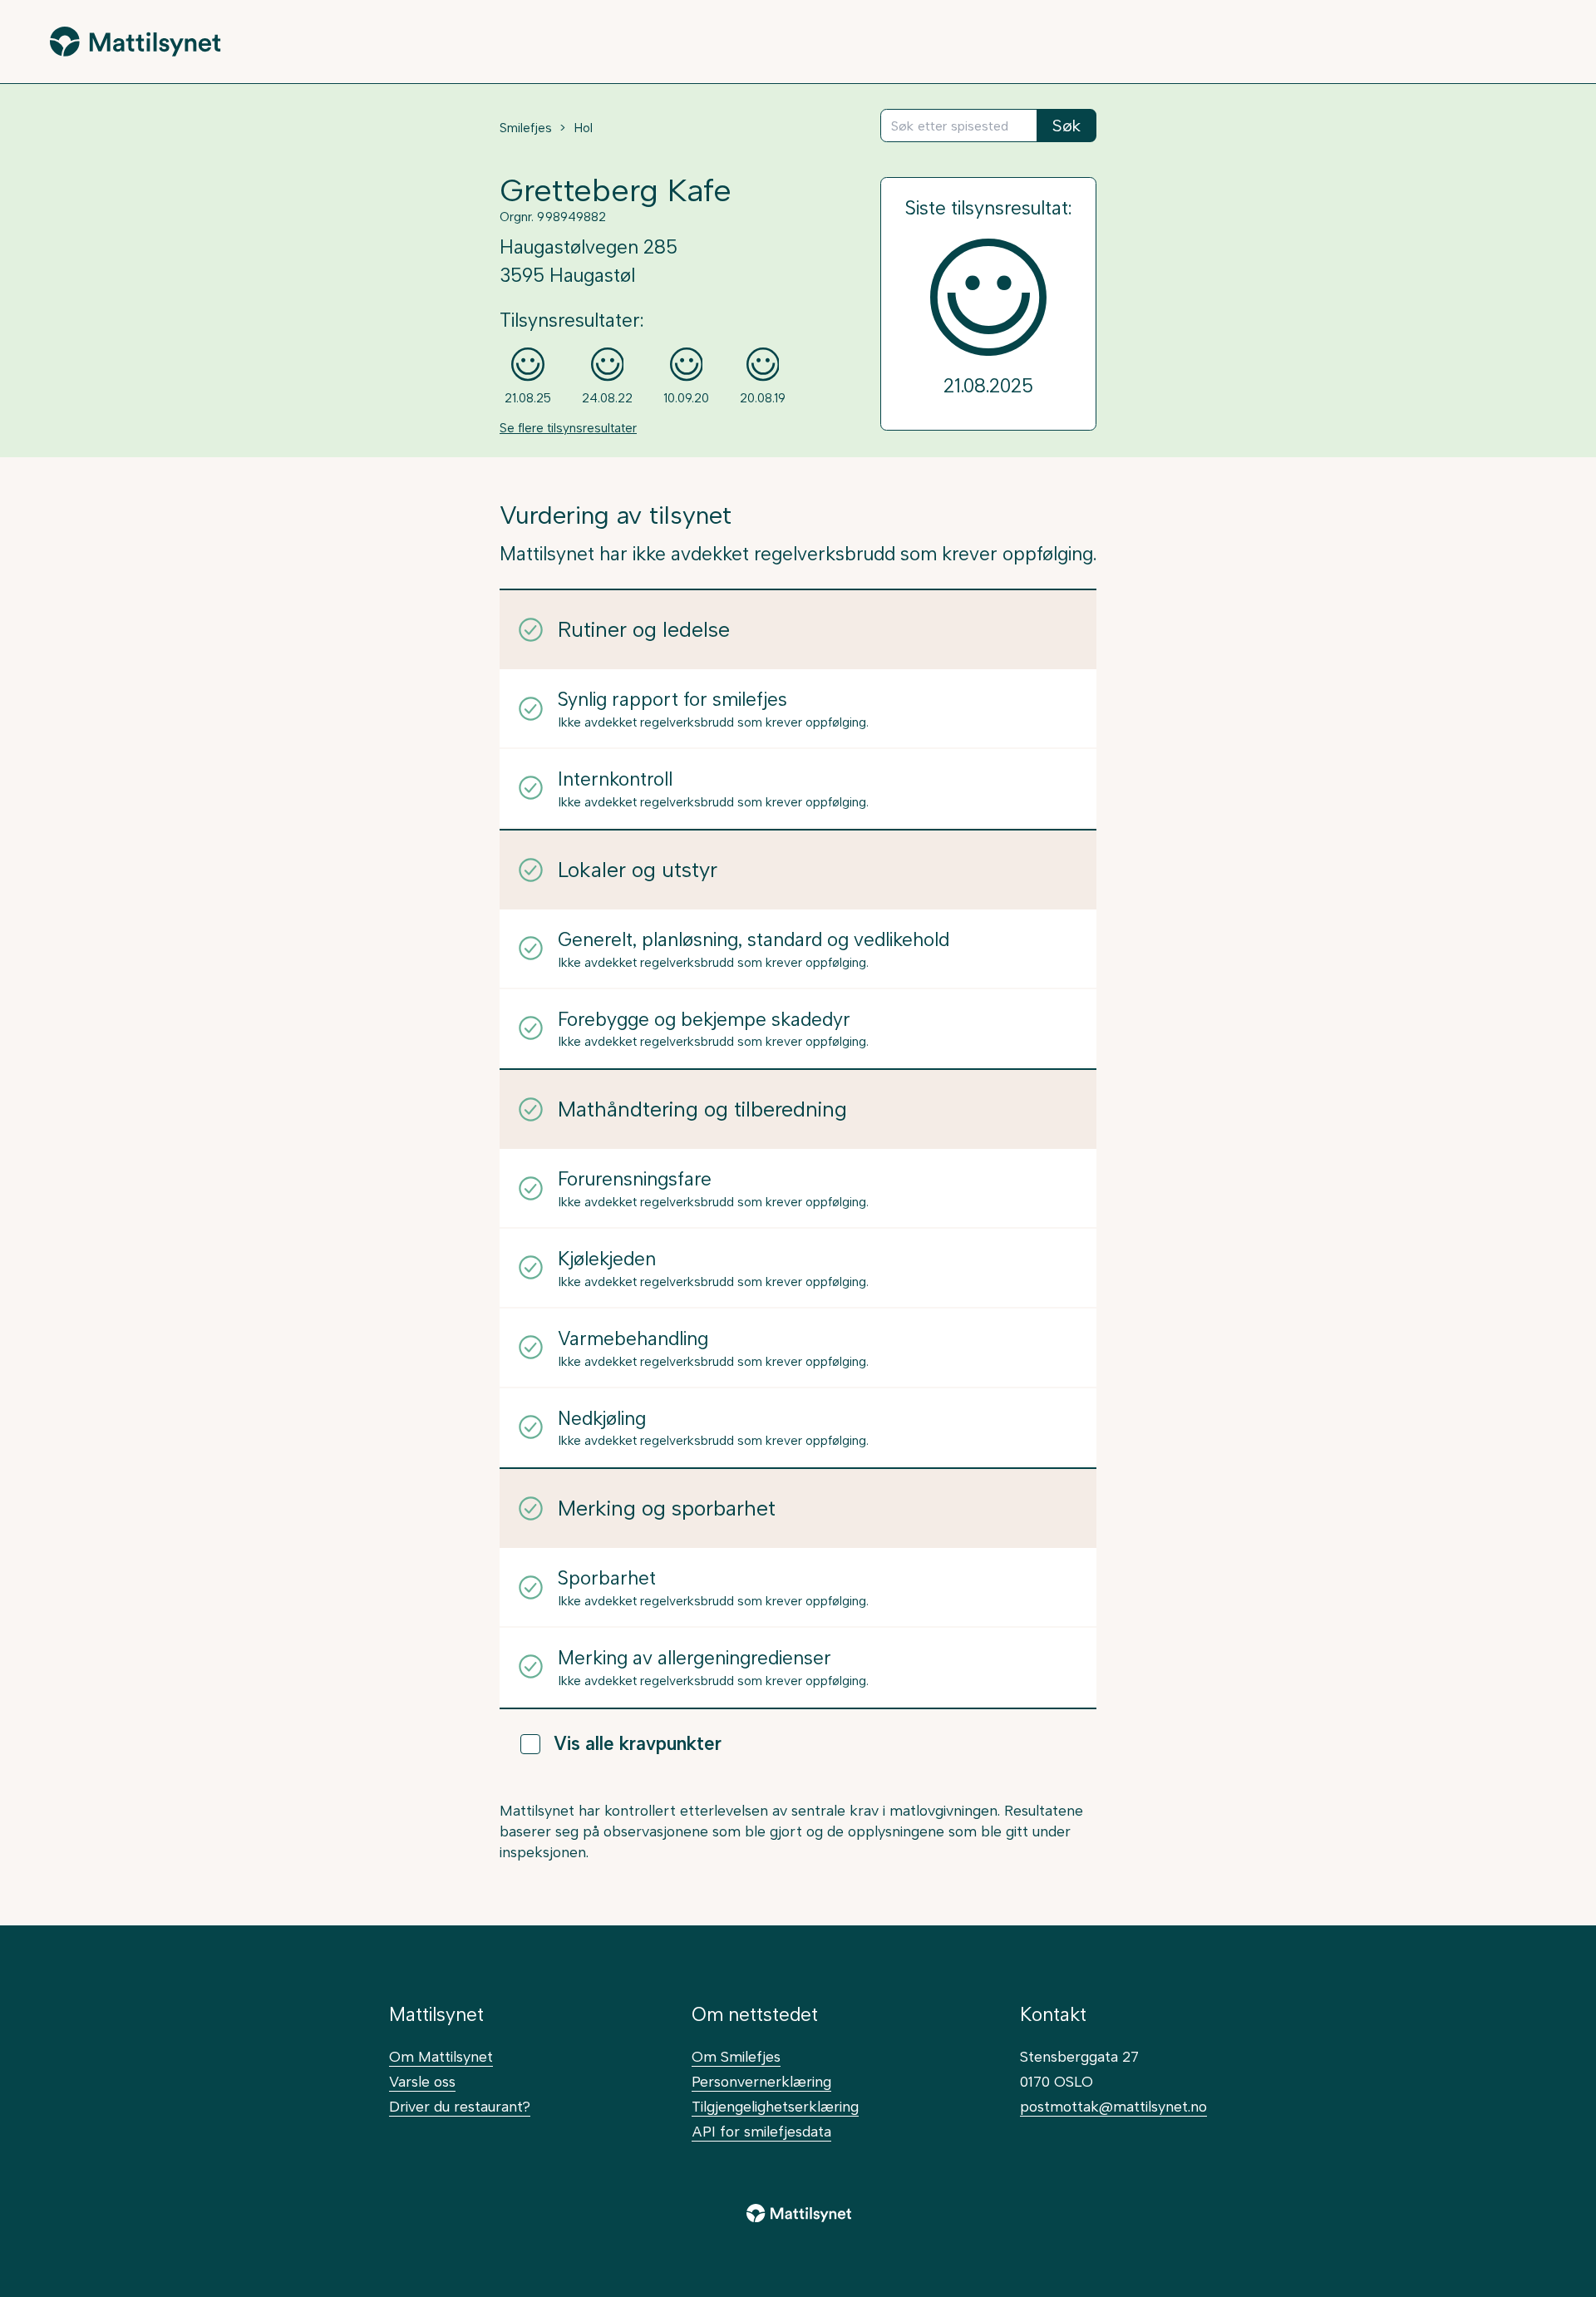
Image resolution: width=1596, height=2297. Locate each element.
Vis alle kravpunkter (638, 1744)
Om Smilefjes (736, 2056)
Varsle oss (422, 2081)
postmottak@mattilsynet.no (1113, 2106)
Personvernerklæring (761, 2081)
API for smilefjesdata (761, 2131)
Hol (583, 128)
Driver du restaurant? (460, 2106)
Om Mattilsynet (441, 2056)
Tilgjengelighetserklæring (775, 2106)
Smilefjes (526, 128)
